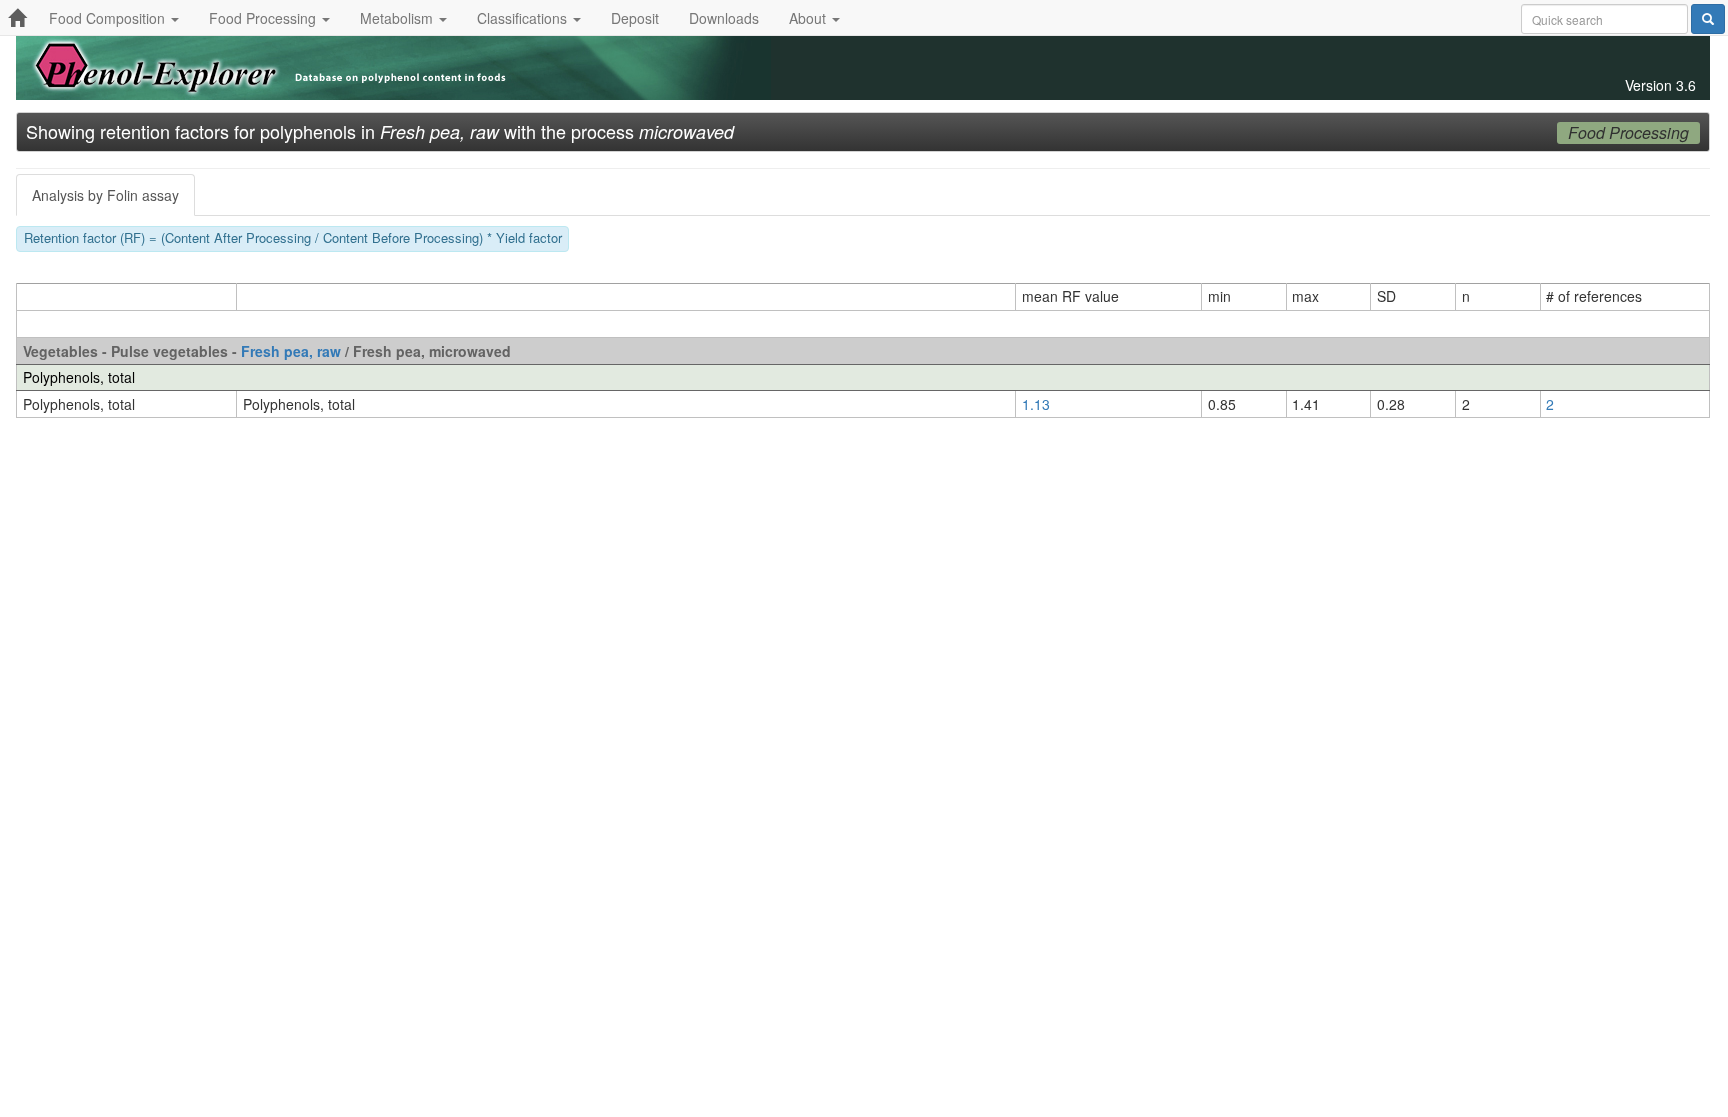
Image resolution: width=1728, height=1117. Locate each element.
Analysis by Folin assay (105, 195)
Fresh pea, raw (291, 351)
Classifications (524, 18)
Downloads (724, 18)
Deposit (635, 18)
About (809, 18)
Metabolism (398, 18)
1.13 (1036, 404)
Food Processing (264, 18)
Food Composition (109, 18)
